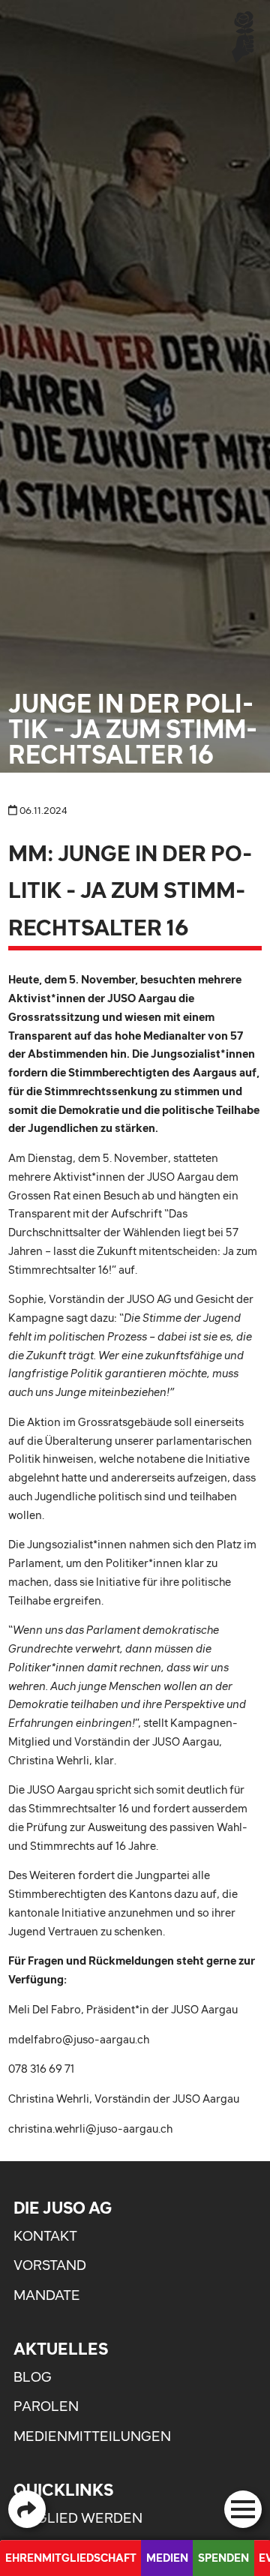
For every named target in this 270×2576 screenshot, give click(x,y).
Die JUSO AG (63, 2208)
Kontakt (45, 2236)
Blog (33, 2377)
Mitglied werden (78, 2518)
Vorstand (50, 2265)
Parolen (46, 2406)
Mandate (47, 2295)
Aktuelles (61, 2349)
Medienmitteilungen (92, 2436)
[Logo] (243, 36)
